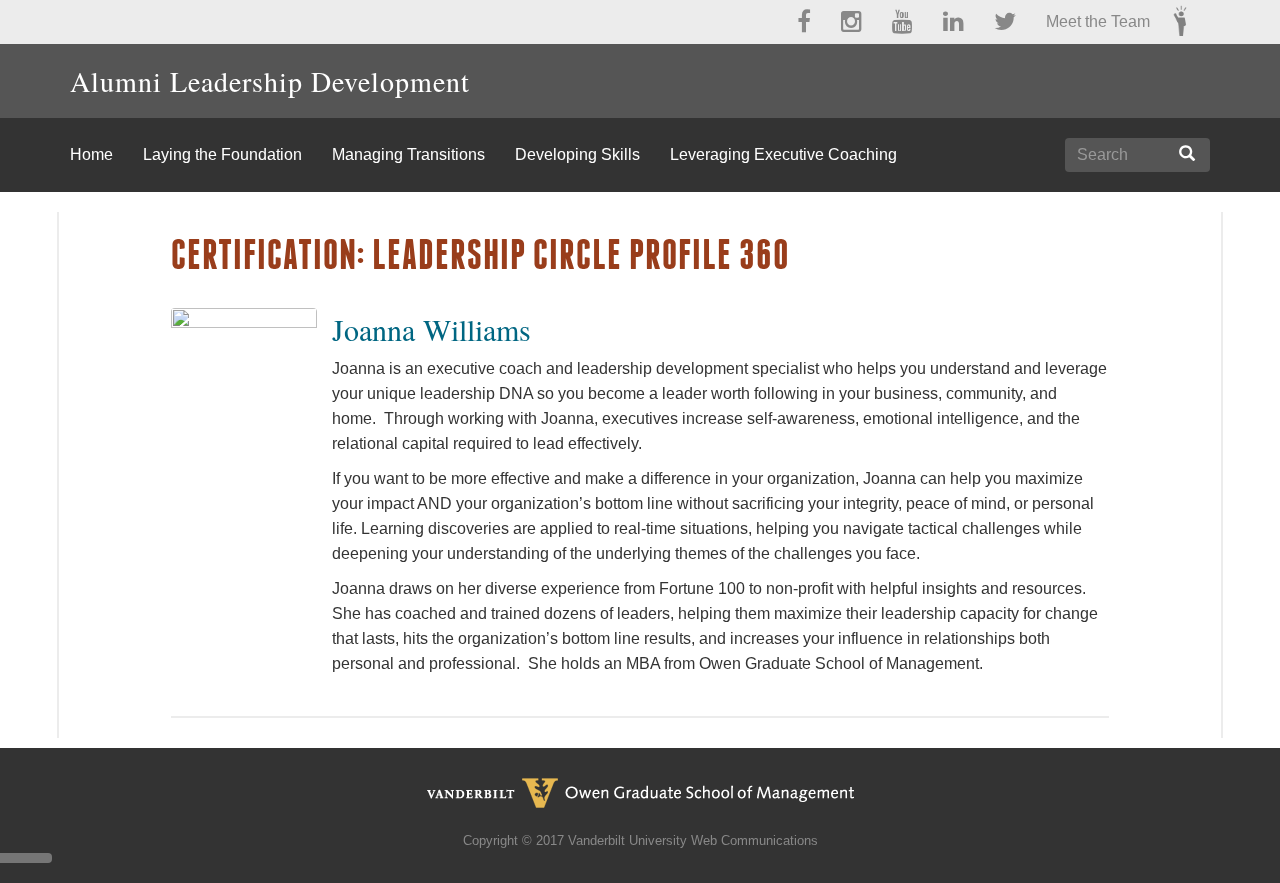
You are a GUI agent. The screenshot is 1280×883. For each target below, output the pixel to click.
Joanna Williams (431, 329)
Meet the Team (1098, 21)
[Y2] (1180, 18)
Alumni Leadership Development (270, 81)
